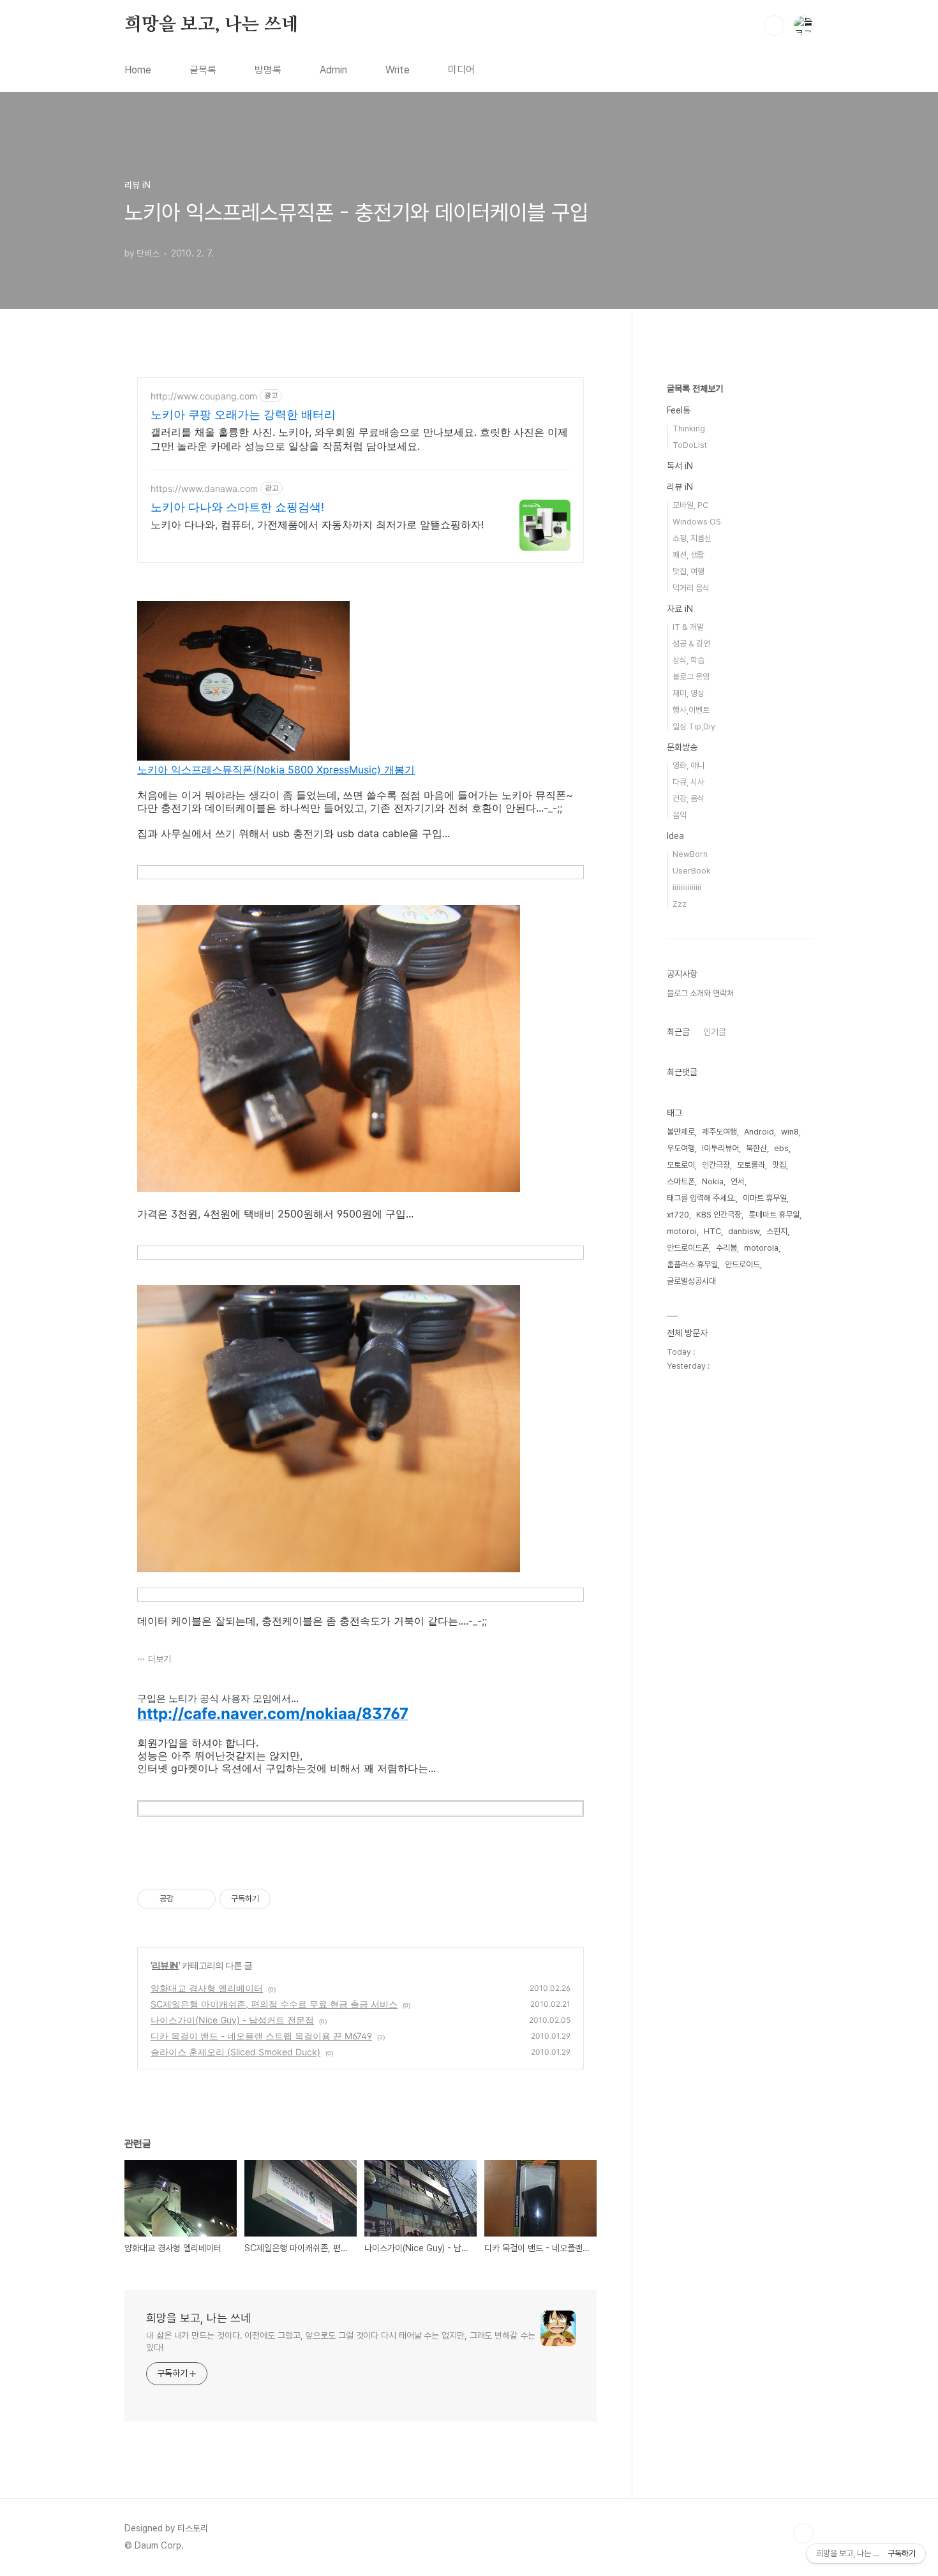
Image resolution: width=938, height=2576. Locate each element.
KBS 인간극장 (719, 1215)
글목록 (203, 70)
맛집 (779, 1165)
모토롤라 (751, 1165)
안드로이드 (742, 1264)
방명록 (268, 70)
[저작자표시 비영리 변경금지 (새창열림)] (288, 1899)
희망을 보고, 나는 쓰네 (211, 25)
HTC (712, 1231)
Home (138, 70)
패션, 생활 (689, 555)
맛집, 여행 (689, 571)
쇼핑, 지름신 (692, 538)
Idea (675, 836)
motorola (761, 1248)
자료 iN (680, 609)
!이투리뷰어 (720, 1148)
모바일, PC (690, 505)
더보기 (160, 1659)
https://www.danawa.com (204, 488)
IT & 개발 (688, 627)
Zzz (680, 904)
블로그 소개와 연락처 (700, 993)
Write (398, 70)
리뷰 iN (165, 1965)
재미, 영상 (689, 693)
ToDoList (690, 445)
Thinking (689, 428)
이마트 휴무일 (765, 1198)
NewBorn (690, 854)
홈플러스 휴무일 (692, 1264)
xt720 (678, 1215)
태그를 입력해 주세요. (701, 1198)
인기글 (715, 1032)
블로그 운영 (691, 677)
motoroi (682, 1231)
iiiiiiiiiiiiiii (687, 887)
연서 (738, 1181)
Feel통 (679, 410)
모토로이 (681, 1165)
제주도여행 (719, 1132)
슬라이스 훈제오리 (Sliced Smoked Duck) (235, 2052)
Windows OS (697, 522)
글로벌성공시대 (691, 1281)
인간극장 (716, 1165)
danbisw (744, 1231)
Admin (333, 70)
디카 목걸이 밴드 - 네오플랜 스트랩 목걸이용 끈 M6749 (261, 2036)
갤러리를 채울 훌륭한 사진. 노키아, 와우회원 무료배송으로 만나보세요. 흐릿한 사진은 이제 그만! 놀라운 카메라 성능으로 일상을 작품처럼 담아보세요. (359, 439)
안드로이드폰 (688, 1248)
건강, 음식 (689, 799)
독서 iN (680, 466)
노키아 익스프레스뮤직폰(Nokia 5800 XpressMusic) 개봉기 (276, 770)
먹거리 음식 (691, 588)
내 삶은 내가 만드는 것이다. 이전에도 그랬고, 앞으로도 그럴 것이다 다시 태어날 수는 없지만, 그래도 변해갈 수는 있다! (341, 2341)
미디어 (461, 70)
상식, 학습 (689, 660)
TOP (803, 2533)
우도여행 (681, 1148)
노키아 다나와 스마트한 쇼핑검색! (237, 507)
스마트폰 (681, 1181)
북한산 (756, 1148)
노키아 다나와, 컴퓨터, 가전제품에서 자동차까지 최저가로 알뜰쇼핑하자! (317, 525)
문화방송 (682, 747)
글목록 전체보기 (695, 389)
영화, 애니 (689, 765)
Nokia (713, 1181)
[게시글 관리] (201, 1899)
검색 (774, 26)
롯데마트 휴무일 (774, 1215)
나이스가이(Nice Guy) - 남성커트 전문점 (232, 2020)
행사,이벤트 (691, 710)
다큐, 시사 (689, 782)
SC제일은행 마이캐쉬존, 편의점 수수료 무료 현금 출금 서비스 (274, 2004)
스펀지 (777, 1231)
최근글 (678, 1032)
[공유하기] (185, 1899)
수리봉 (726, 1248)
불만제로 (681, 1132)
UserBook (692, 871)
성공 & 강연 (691, 644)
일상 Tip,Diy (694, 726)
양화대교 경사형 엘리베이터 (207, 1988)
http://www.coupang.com (204, 396)
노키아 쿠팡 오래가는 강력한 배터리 (243, 414)
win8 (790, 1132)
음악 (680, 815)
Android (759, 1132)
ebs (781, 1148)
